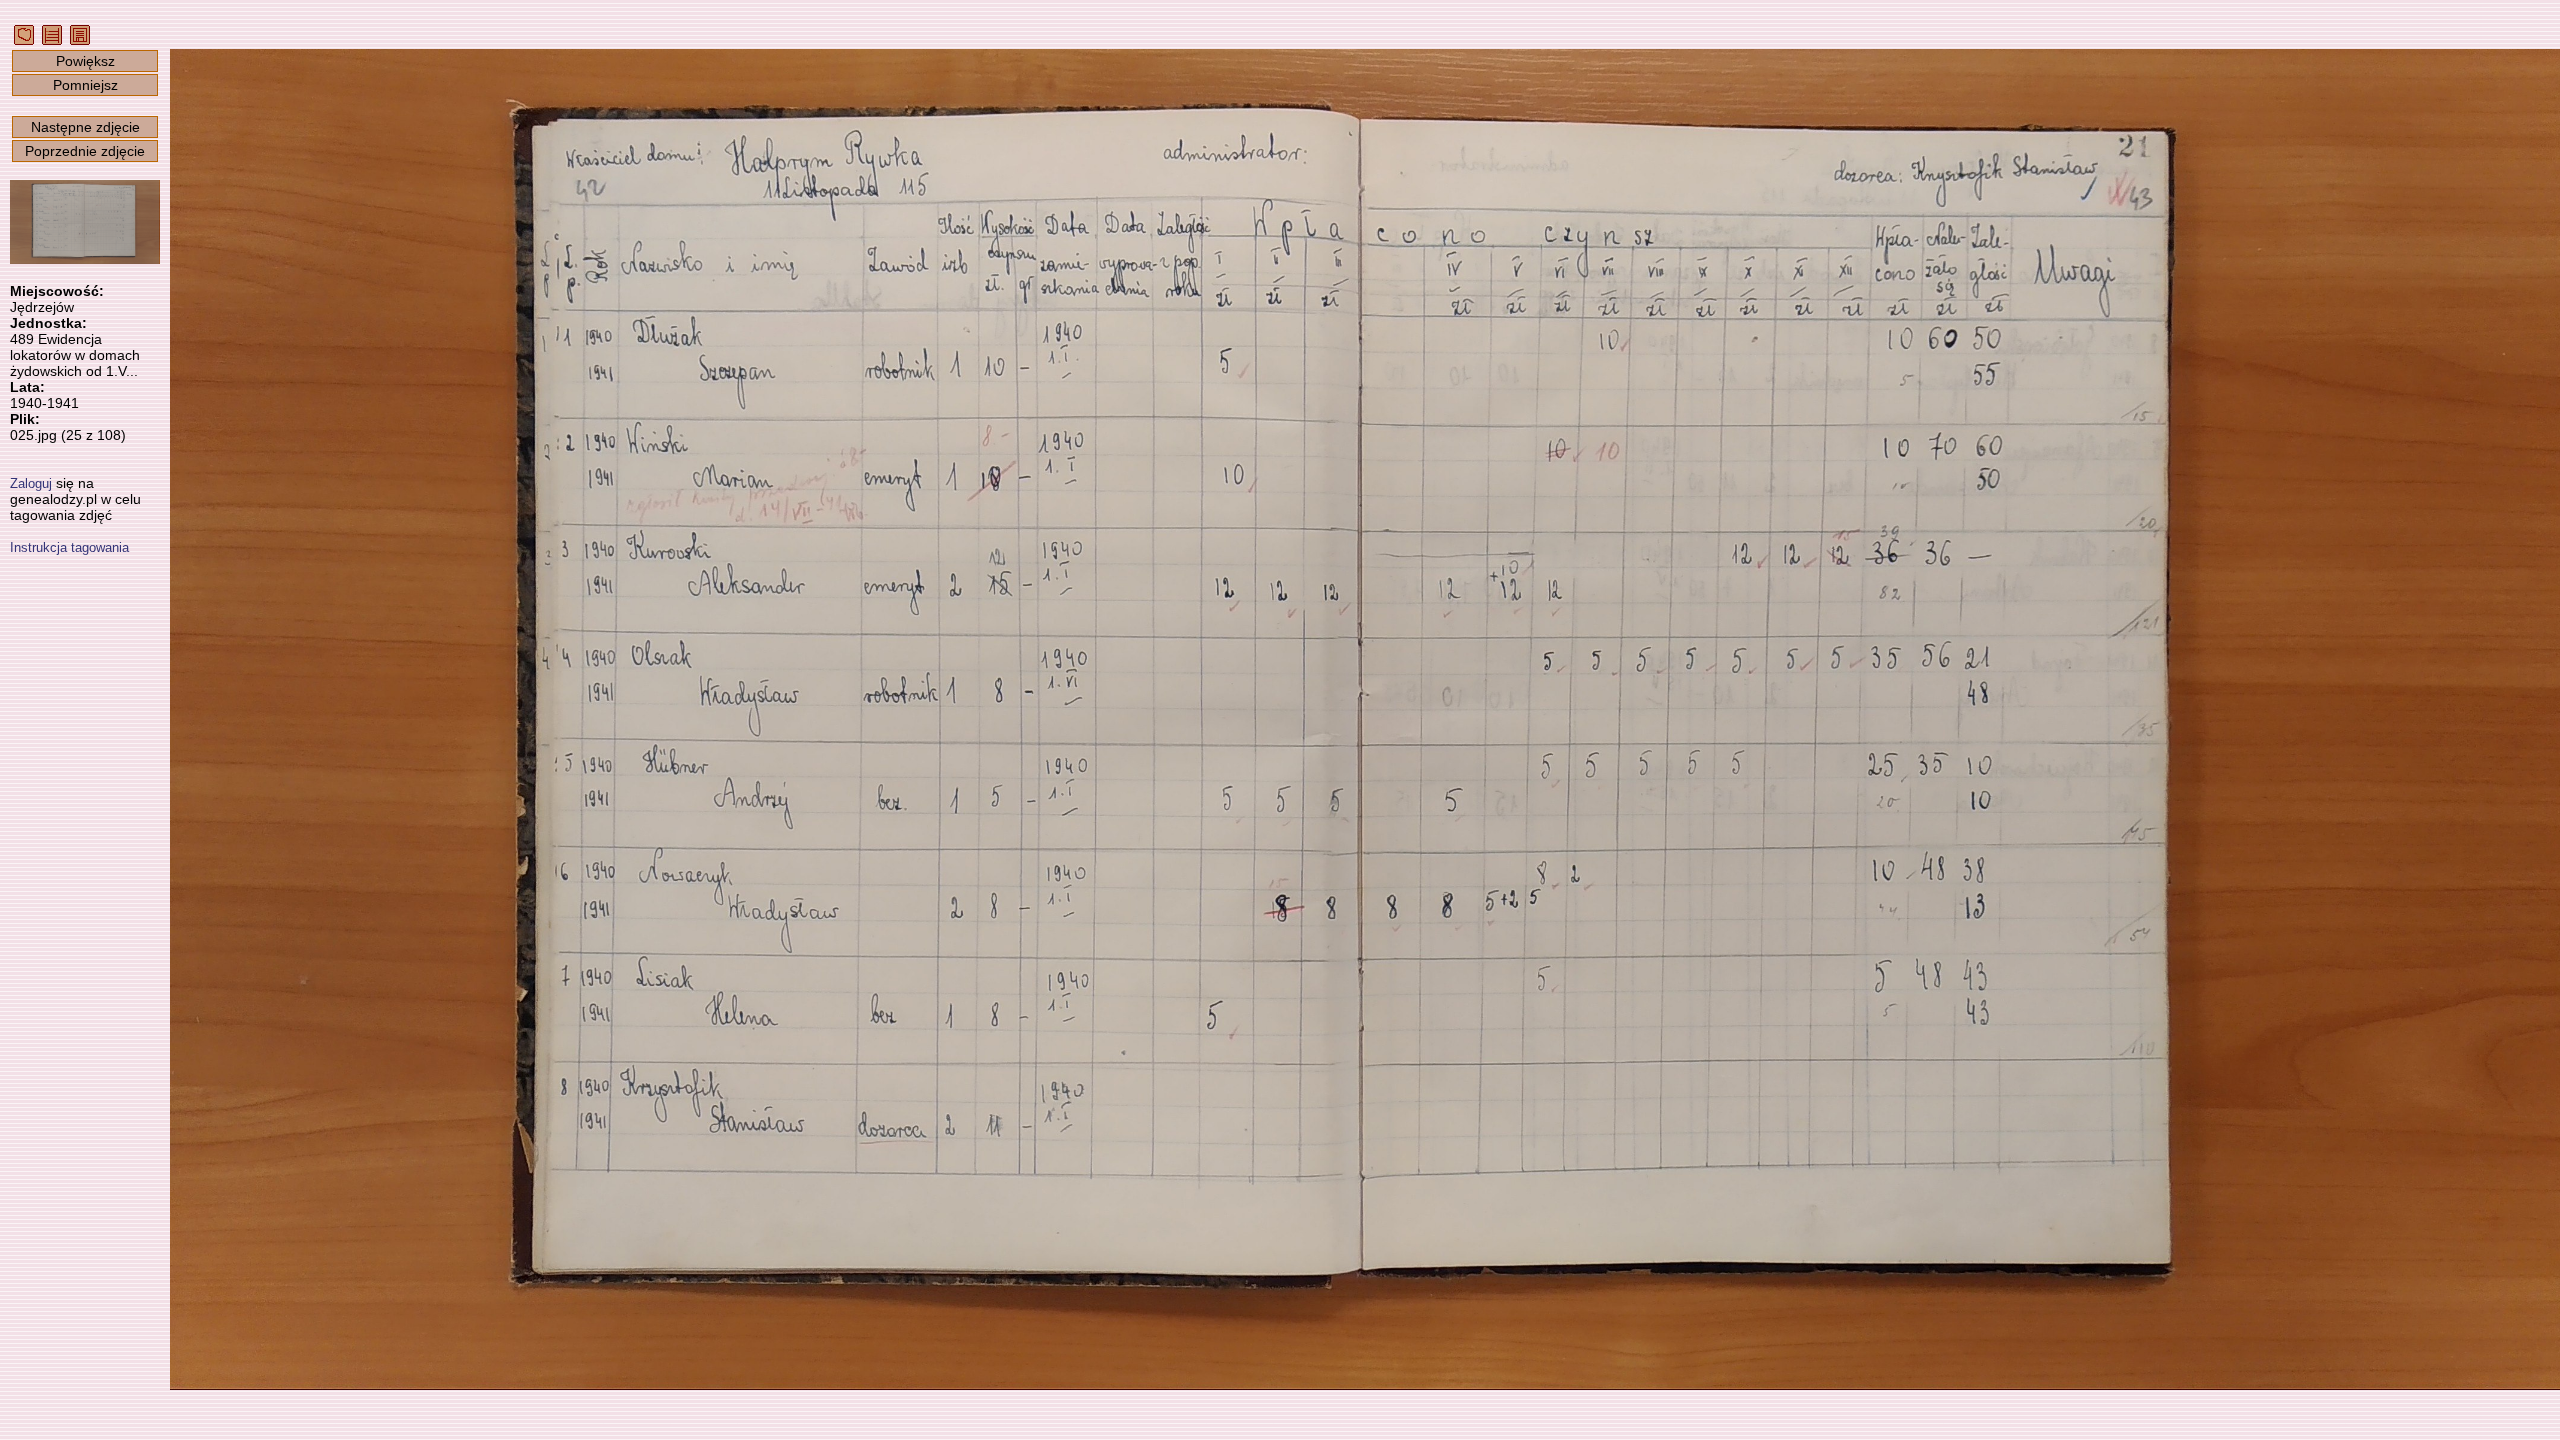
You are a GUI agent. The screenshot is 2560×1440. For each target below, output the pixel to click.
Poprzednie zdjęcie (85, 151)
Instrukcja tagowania (69, 547)
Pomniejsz (85, 85)
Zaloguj (31, 483)
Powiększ (85, 61)
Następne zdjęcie (85, 127)
